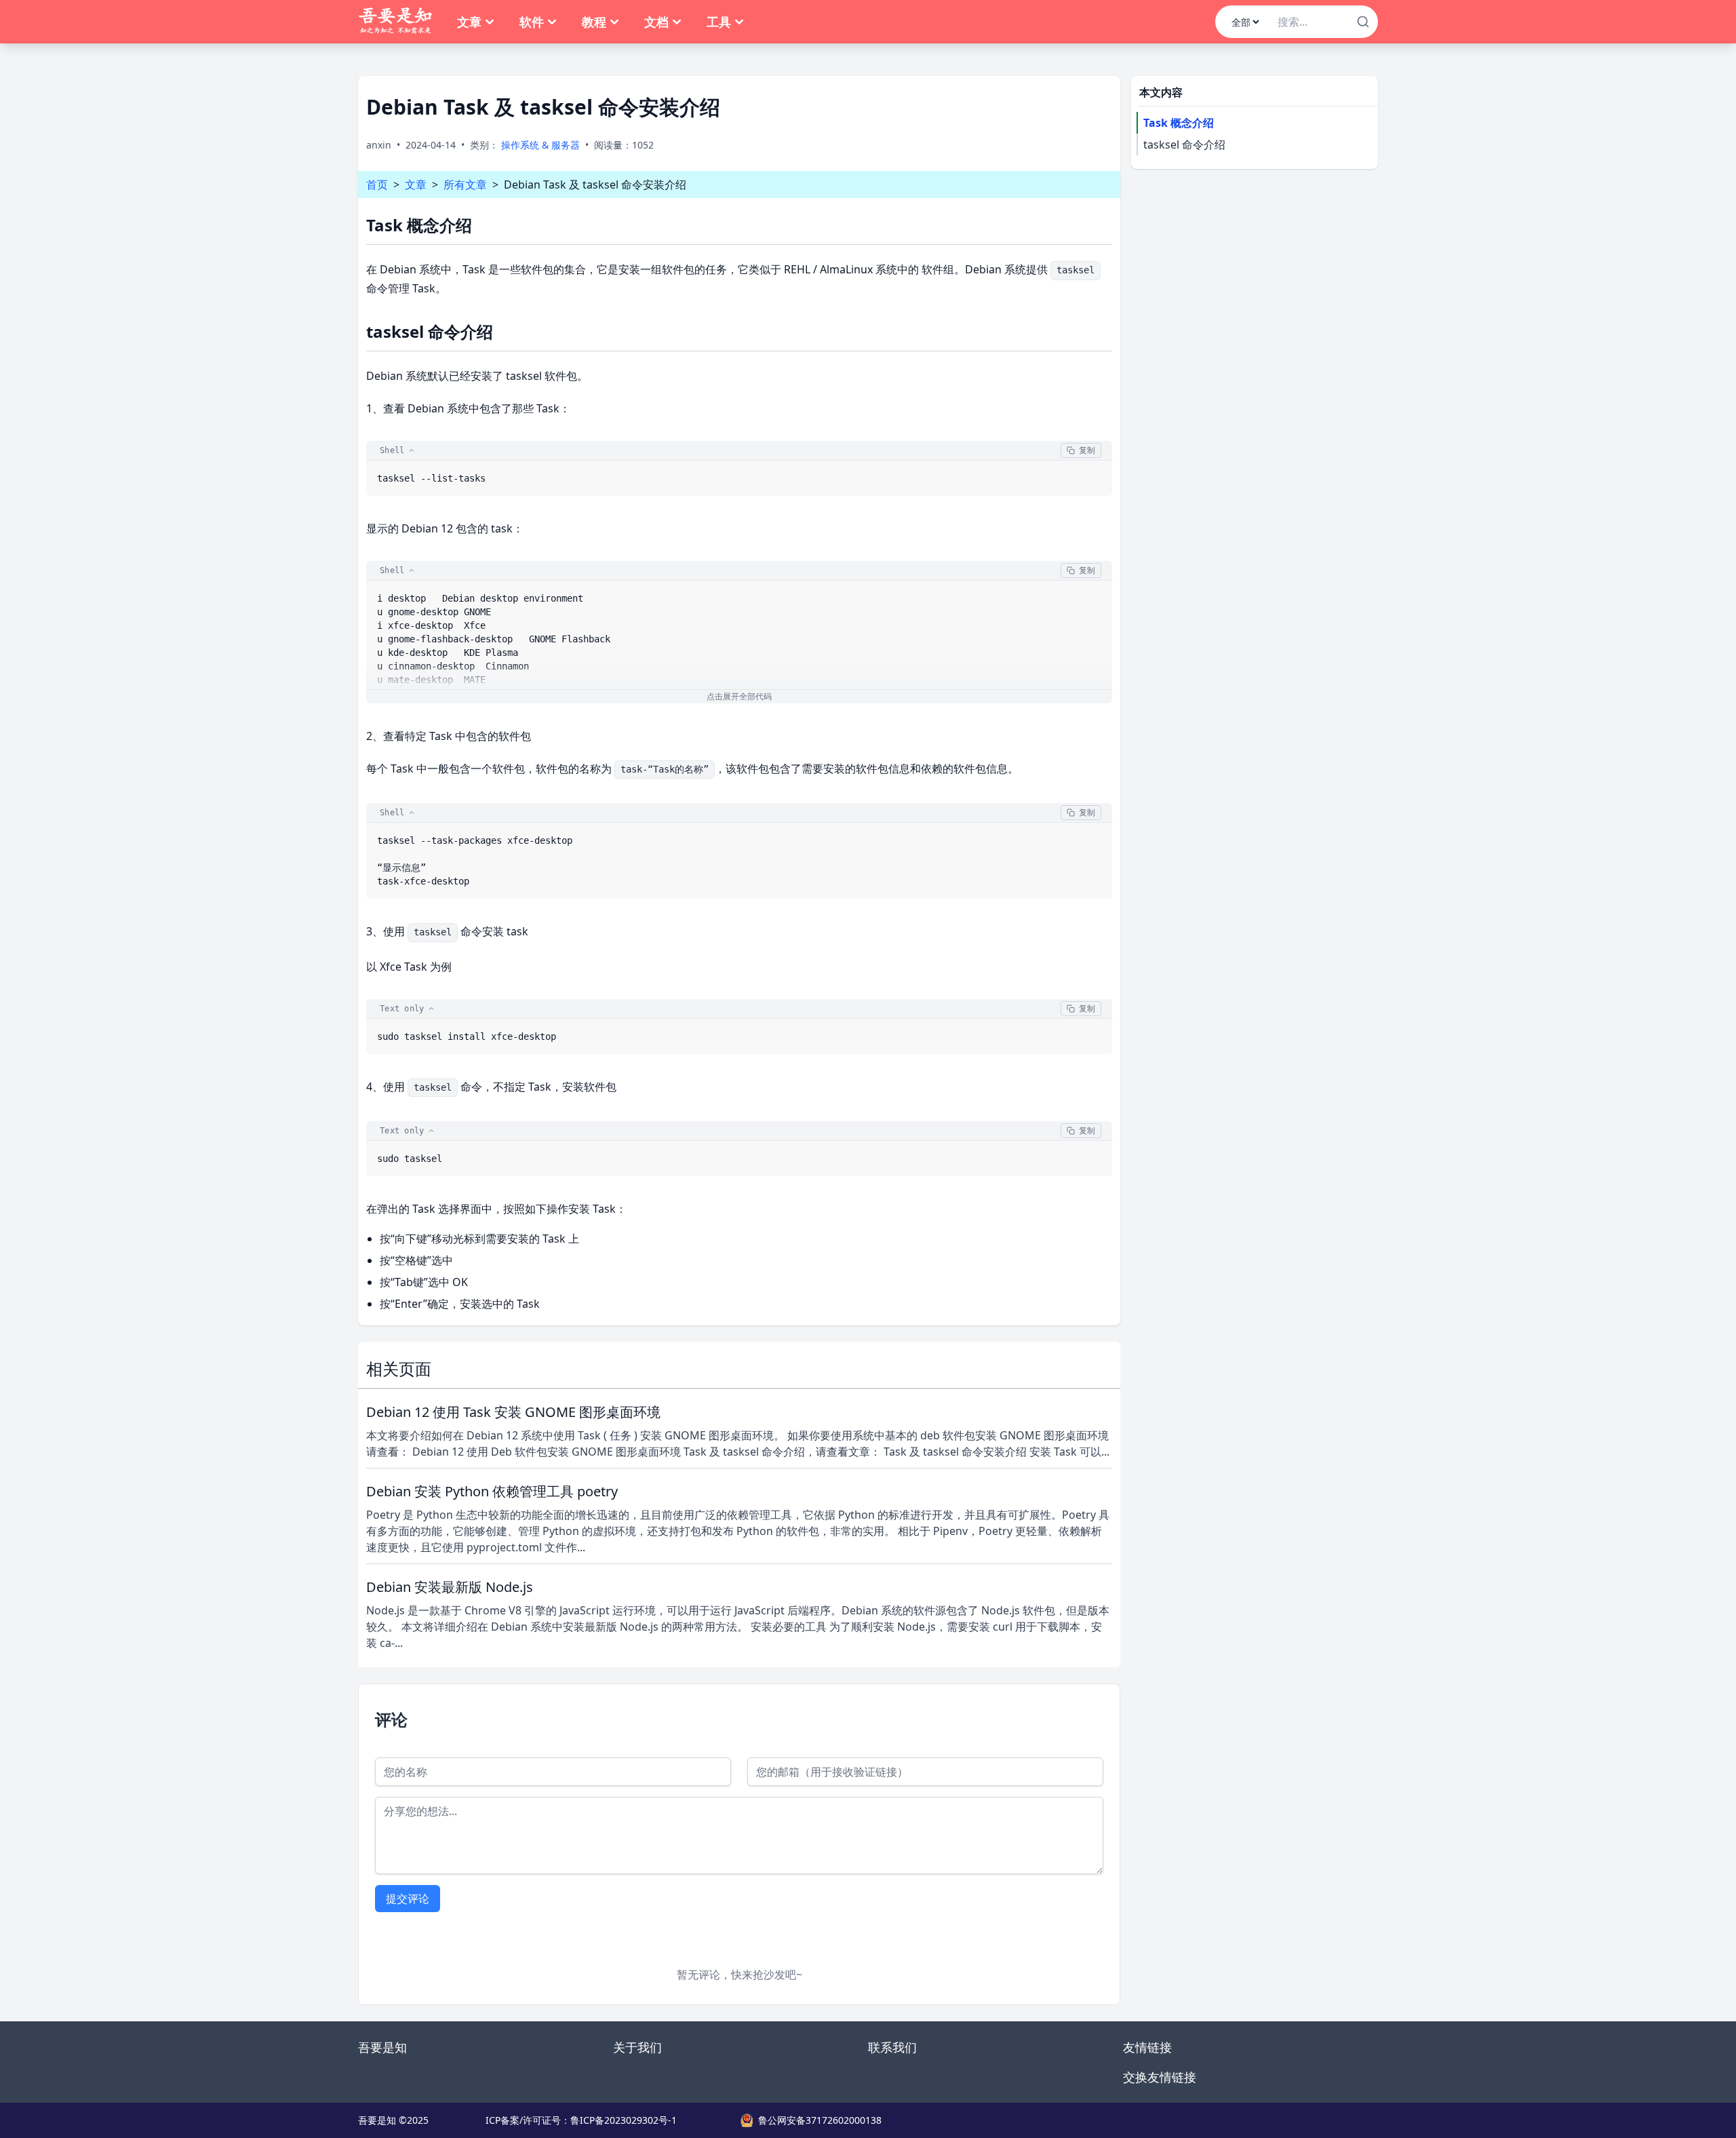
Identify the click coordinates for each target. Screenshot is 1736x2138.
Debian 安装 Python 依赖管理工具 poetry (492, 1491)
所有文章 (465, 184)
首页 (377, 184)
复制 (1087, 450)
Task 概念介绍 (1179, 123)
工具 (719, 22)
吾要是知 (382, 2047)
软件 (532, 22)
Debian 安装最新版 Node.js (450, 1587)
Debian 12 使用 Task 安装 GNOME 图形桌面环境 (513, 1412)
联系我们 (892, 2047)
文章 (469, 22)
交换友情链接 (1160, 2077)
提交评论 (408, 1899)
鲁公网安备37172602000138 (820, 2120)
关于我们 (637, 2047)
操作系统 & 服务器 (540, 145)
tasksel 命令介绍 (1184, 144)
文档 (656, 22)
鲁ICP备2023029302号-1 (624, 2120)
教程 (594, 22)
